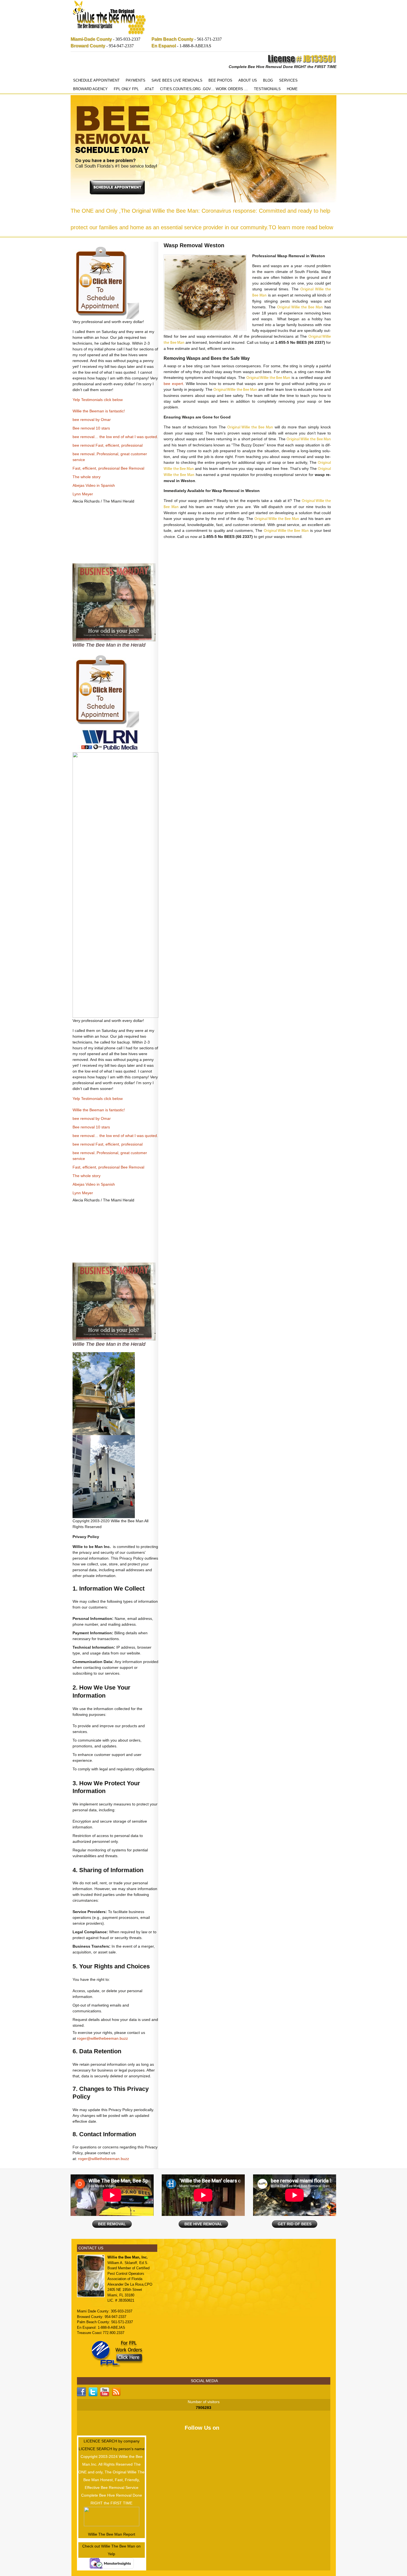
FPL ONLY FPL (126, 89)
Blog (268, 80)
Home (292, 89)
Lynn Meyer (83, 494)
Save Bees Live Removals (177, 80)
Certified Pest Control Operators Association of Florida (128, 2273)
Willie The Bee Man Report (112, 2534)
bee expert (173, 384)
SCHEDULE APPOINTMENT (96, 80)
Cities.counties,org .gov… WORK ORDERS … (204, 89)
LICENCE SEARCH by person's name (112, 2449)
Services (288, 80)
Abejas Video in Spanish (94, 485)
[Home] (109, 18)
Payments (136, 80)
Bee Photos (220, 80)
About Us (248, 80)
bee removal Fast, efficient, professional (108, 445)
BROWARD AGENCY (90, 89)
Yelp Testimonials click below (98, 400)
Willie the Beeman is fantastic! (99, 411)
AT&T (149, 89)
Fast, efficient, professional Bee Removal (108, 468)
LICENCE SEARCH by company (112, 2441)
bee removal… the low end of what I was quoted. (115, 437)
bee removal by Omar (92, 420)
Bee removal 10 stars (91, 428)
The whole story (87, 477)
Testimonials (267, 89)
